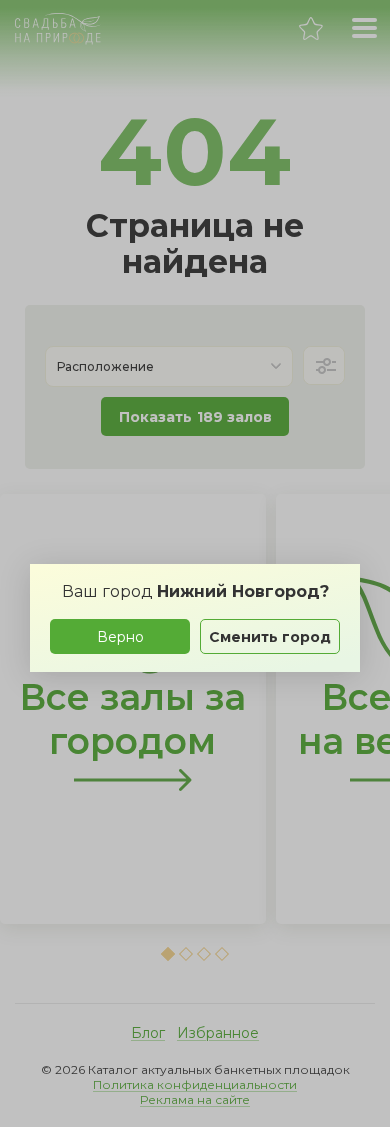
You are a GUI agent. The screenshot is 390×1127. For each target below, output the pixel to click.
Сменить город (270, 637)
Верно (120, 637)
